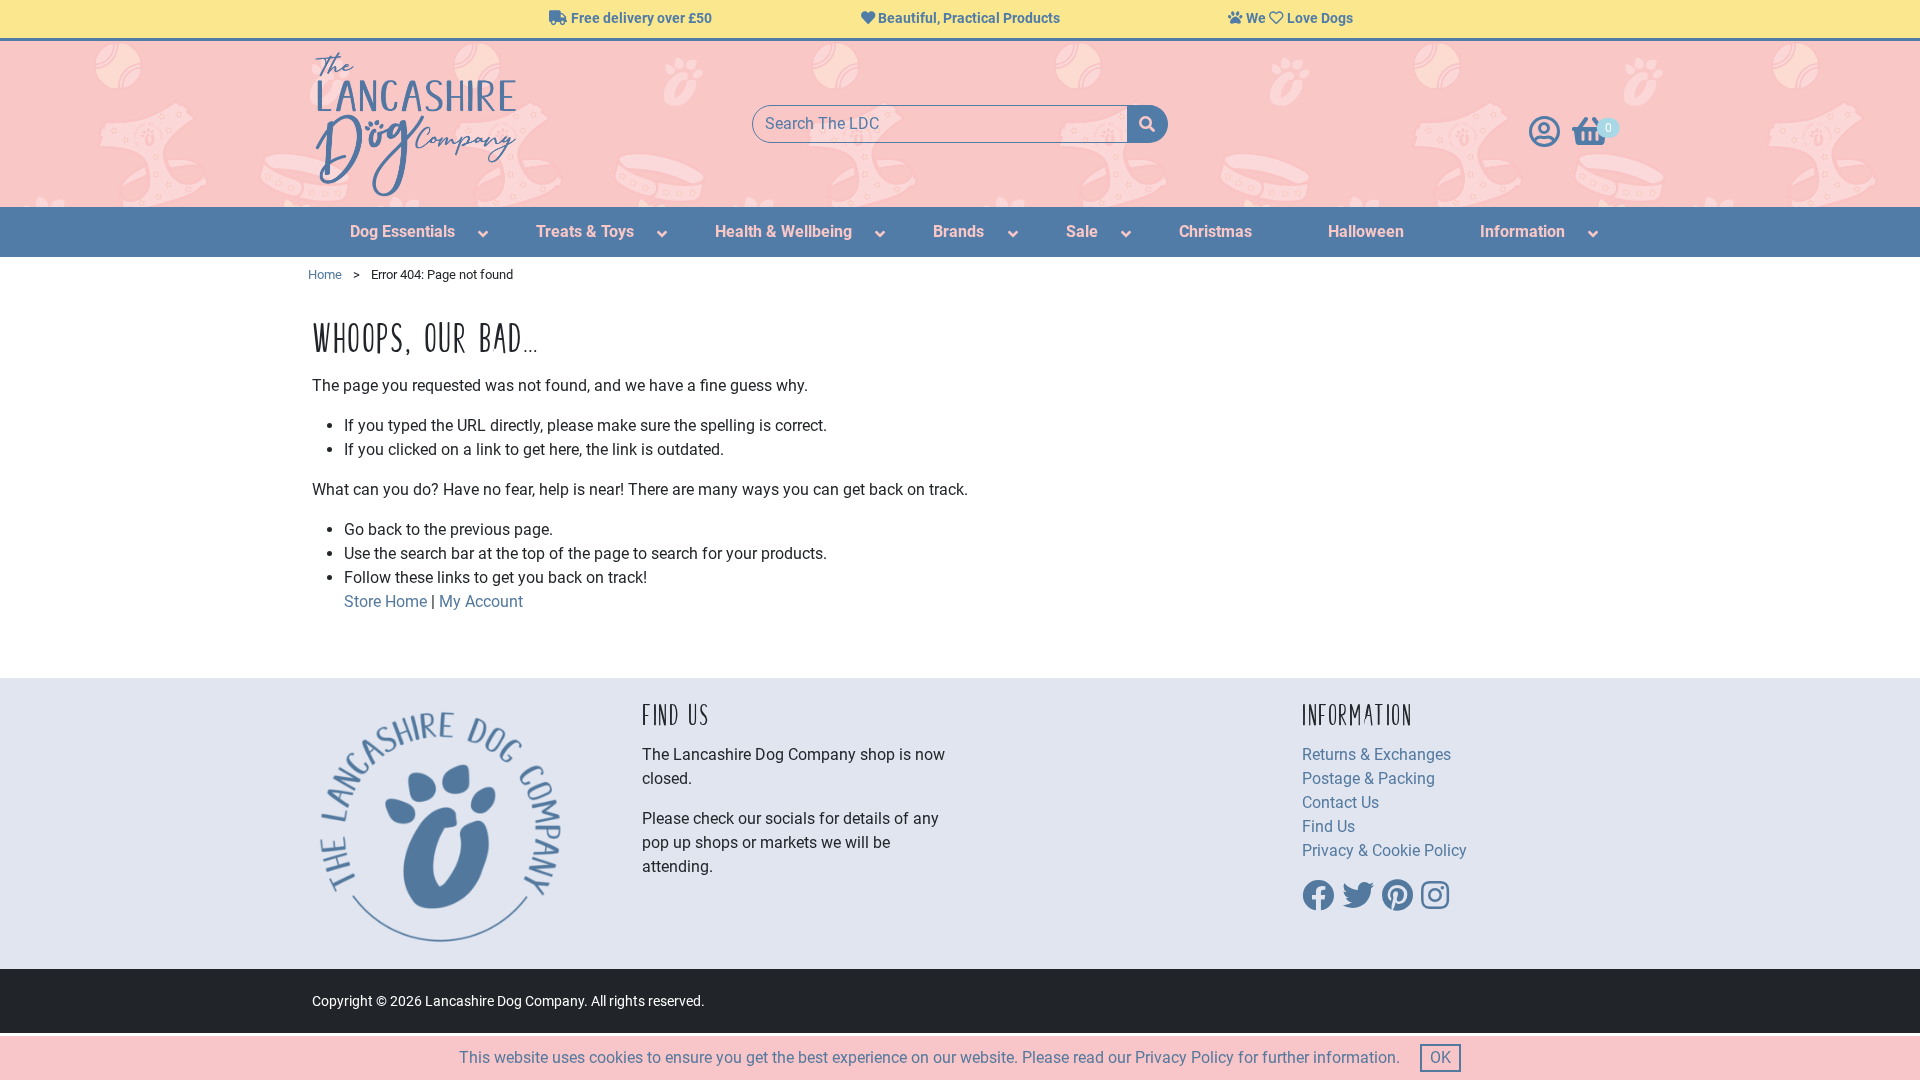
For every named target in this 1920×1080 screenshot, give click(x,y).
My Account (481, 601)
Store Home (385, 601)
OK (1440, 1057)
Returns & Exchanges (1376, 754)
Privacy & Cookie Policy (1384, 850)
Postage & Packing (1368, 778)
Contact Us (1340, 802)
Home (325, 274)
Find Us (1328, 826)
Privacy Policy (1184, 1057)
